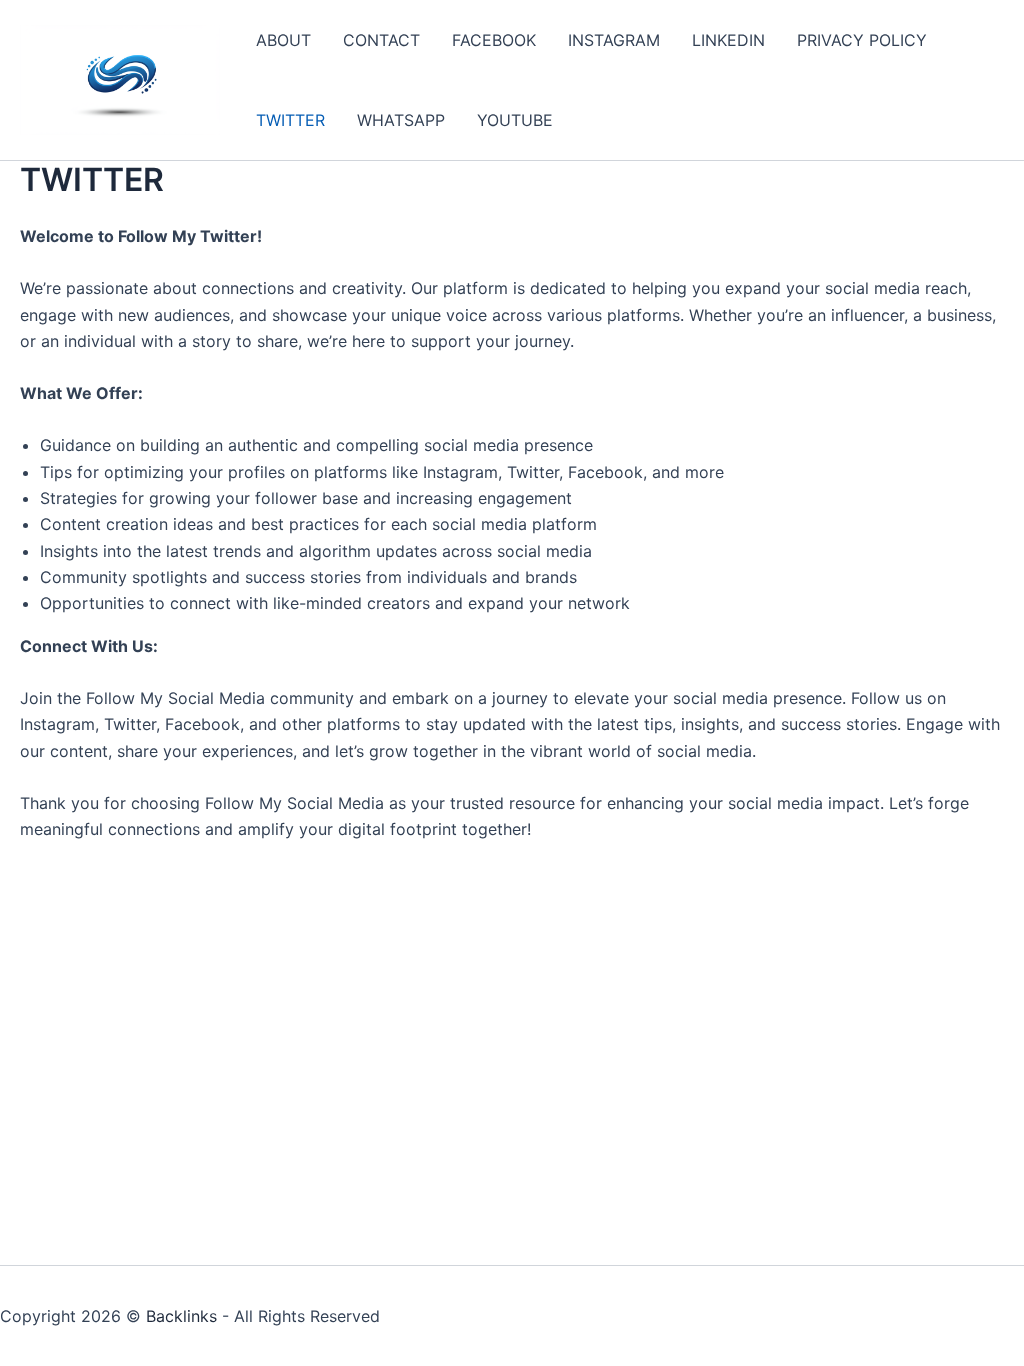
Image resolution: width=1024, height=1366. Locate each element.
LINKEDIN (728, 40)
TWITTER (290, 120)
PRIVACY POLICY (862, 40)
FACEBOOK (494, 40)
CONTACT (381, 40)
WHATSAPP (401, 120)
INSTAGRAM (614, 40)
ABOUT (283, 40)
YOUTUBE (515, 120)
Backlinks (181, 1316)
